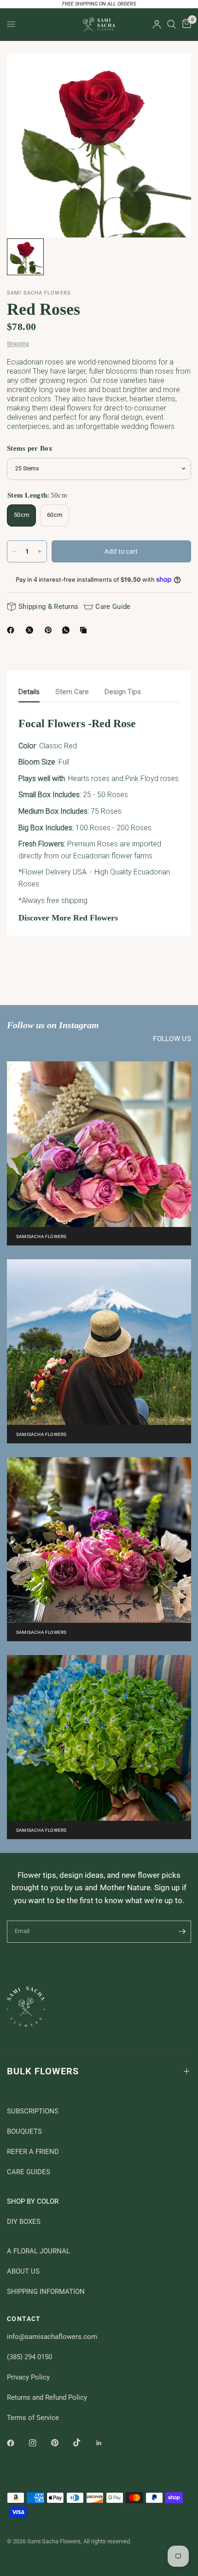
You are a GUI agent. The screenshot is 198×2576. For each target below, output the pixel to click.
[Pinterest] (50, 630)
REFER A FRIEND (33, 2152)
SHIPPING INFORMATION (46, 2292)
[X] (31, 630)
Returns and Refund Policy (47, 2397)
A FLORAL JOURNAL (38, 2251)
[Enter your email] (182, 1932)
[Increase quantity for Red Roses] (40, 551)
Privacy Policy (28, 2377)
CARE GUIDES (29, 2172)
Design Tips (123, 692)
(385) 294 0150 (29, 2357)
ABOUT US (23, 2271)
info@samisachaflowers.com (52, 2337)
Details (29, 692)
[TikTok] (83, 2443)
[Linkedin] (105, 2443)
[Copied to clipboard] (85, 630)
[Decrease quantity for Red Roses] (14, 551)
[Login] (157, 24)
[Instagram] (39, 2443)
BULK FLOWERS (43, 2071)
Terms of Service (33, 2418)
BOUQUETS (24, 2131)
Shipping (18, 344)
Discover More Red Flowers (68, 918)
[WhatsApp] (68, 630)
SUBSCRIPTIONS (33, 2111)
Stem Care (72, 692)
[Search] (172, 24)
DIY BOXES (24, 2222)
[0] (185, 24)
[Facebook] (12, 630)
